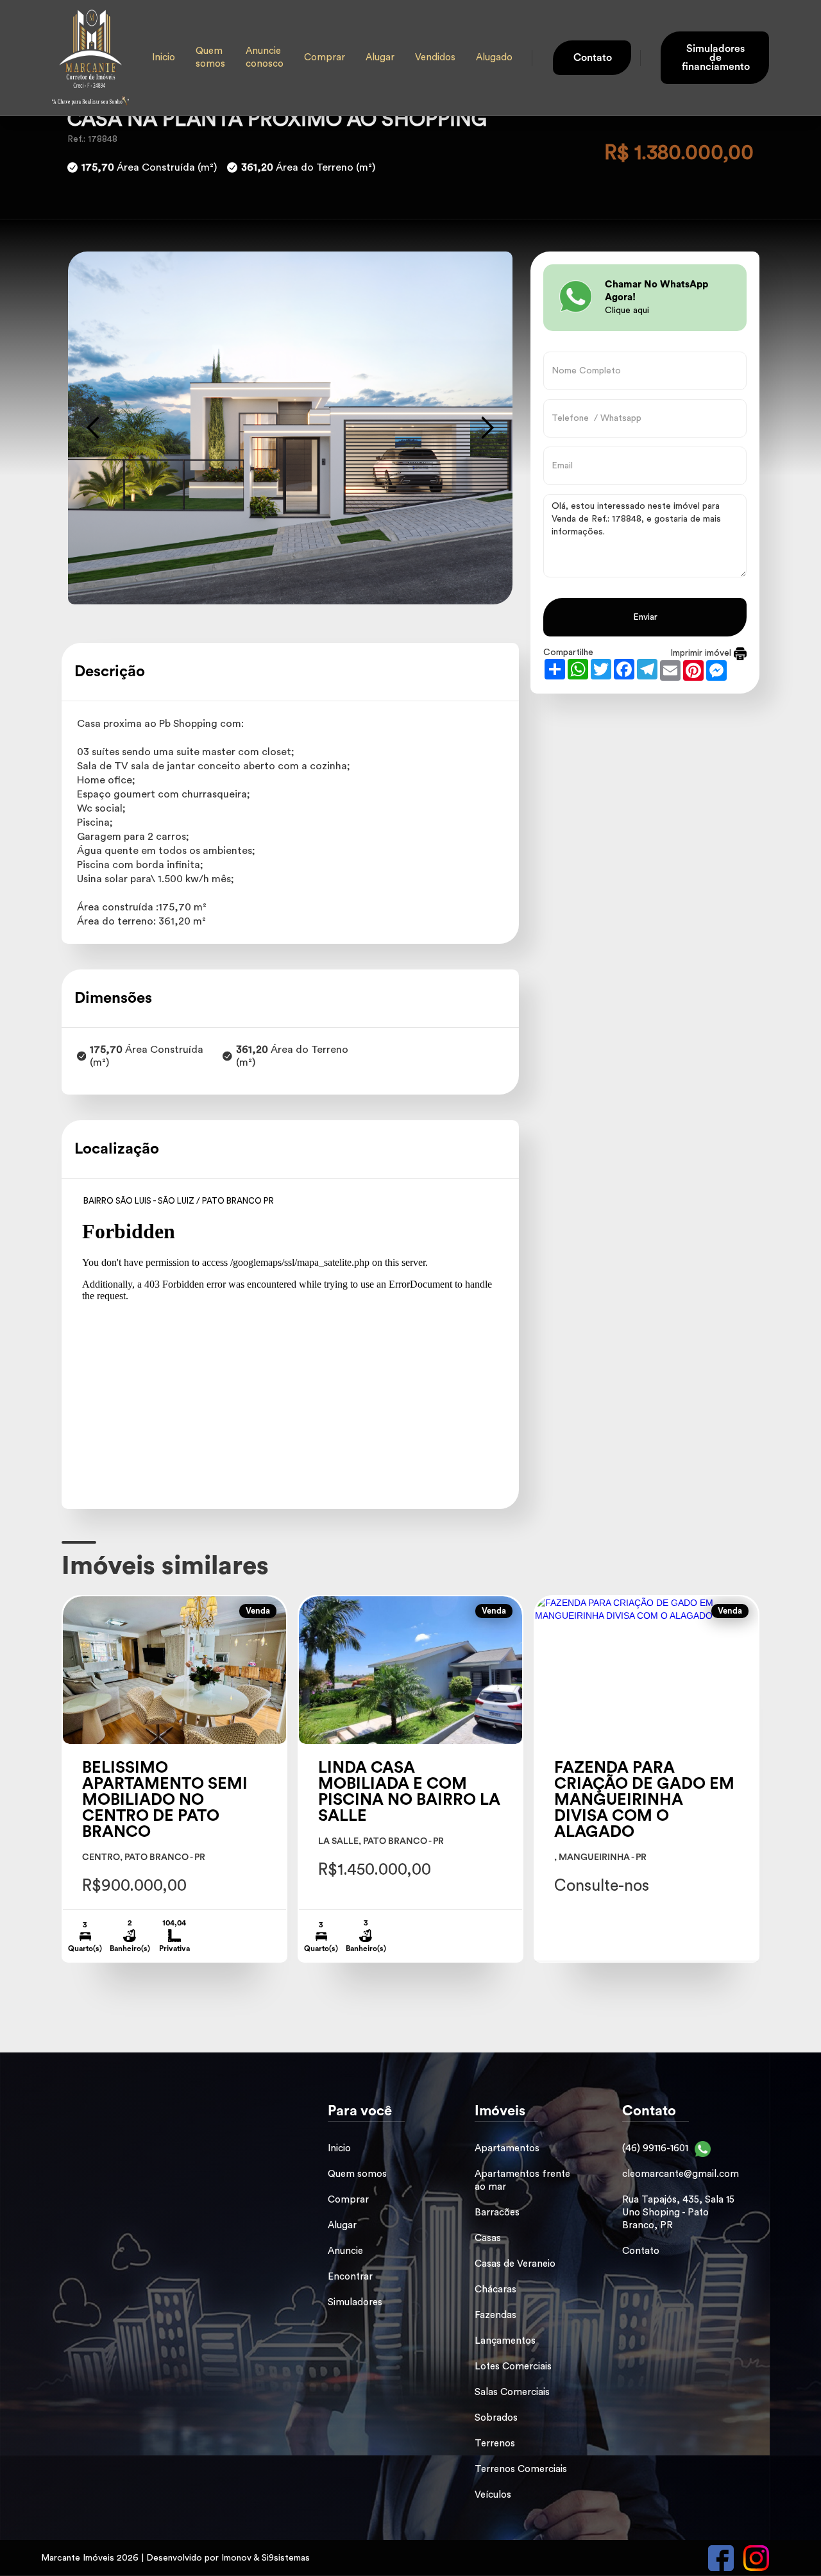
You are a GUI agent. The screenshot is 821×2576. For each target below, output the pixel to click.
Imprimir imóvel (702, 653)
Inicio (164, 57)
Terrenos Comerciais (521, 2469)
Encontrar (350, 2277)
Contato (641, 2251)
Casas (488, 2238)
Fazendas (495, 2315)
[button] (94, 428)
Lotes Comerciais (513, 2367)
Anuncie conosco (265, 57)
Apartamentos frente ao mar (522, 2180)
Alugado (494, 57)
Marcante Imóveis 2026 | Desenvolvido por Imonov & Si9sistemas (175, 2558)
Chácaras (495, 2290)
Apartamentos (507, 2148)
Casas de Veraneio (515, 2264)
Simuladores (355, 2302)
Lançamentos (505, 2341)
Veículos (493, 2495)
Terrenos (495, 2444)
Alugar (380, 57)
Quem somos (210, 57)
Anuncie (345, 2251)
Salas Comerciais (512, 2392)
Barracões (497, 2213)
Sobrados (496, 2418)
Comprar (325, 57)
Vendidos (435, 57)
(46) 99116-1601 (655, 2148)
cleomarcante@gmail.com (681, 2174)
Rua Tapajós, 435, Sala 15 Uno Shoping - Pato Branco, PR (678, 2213)
